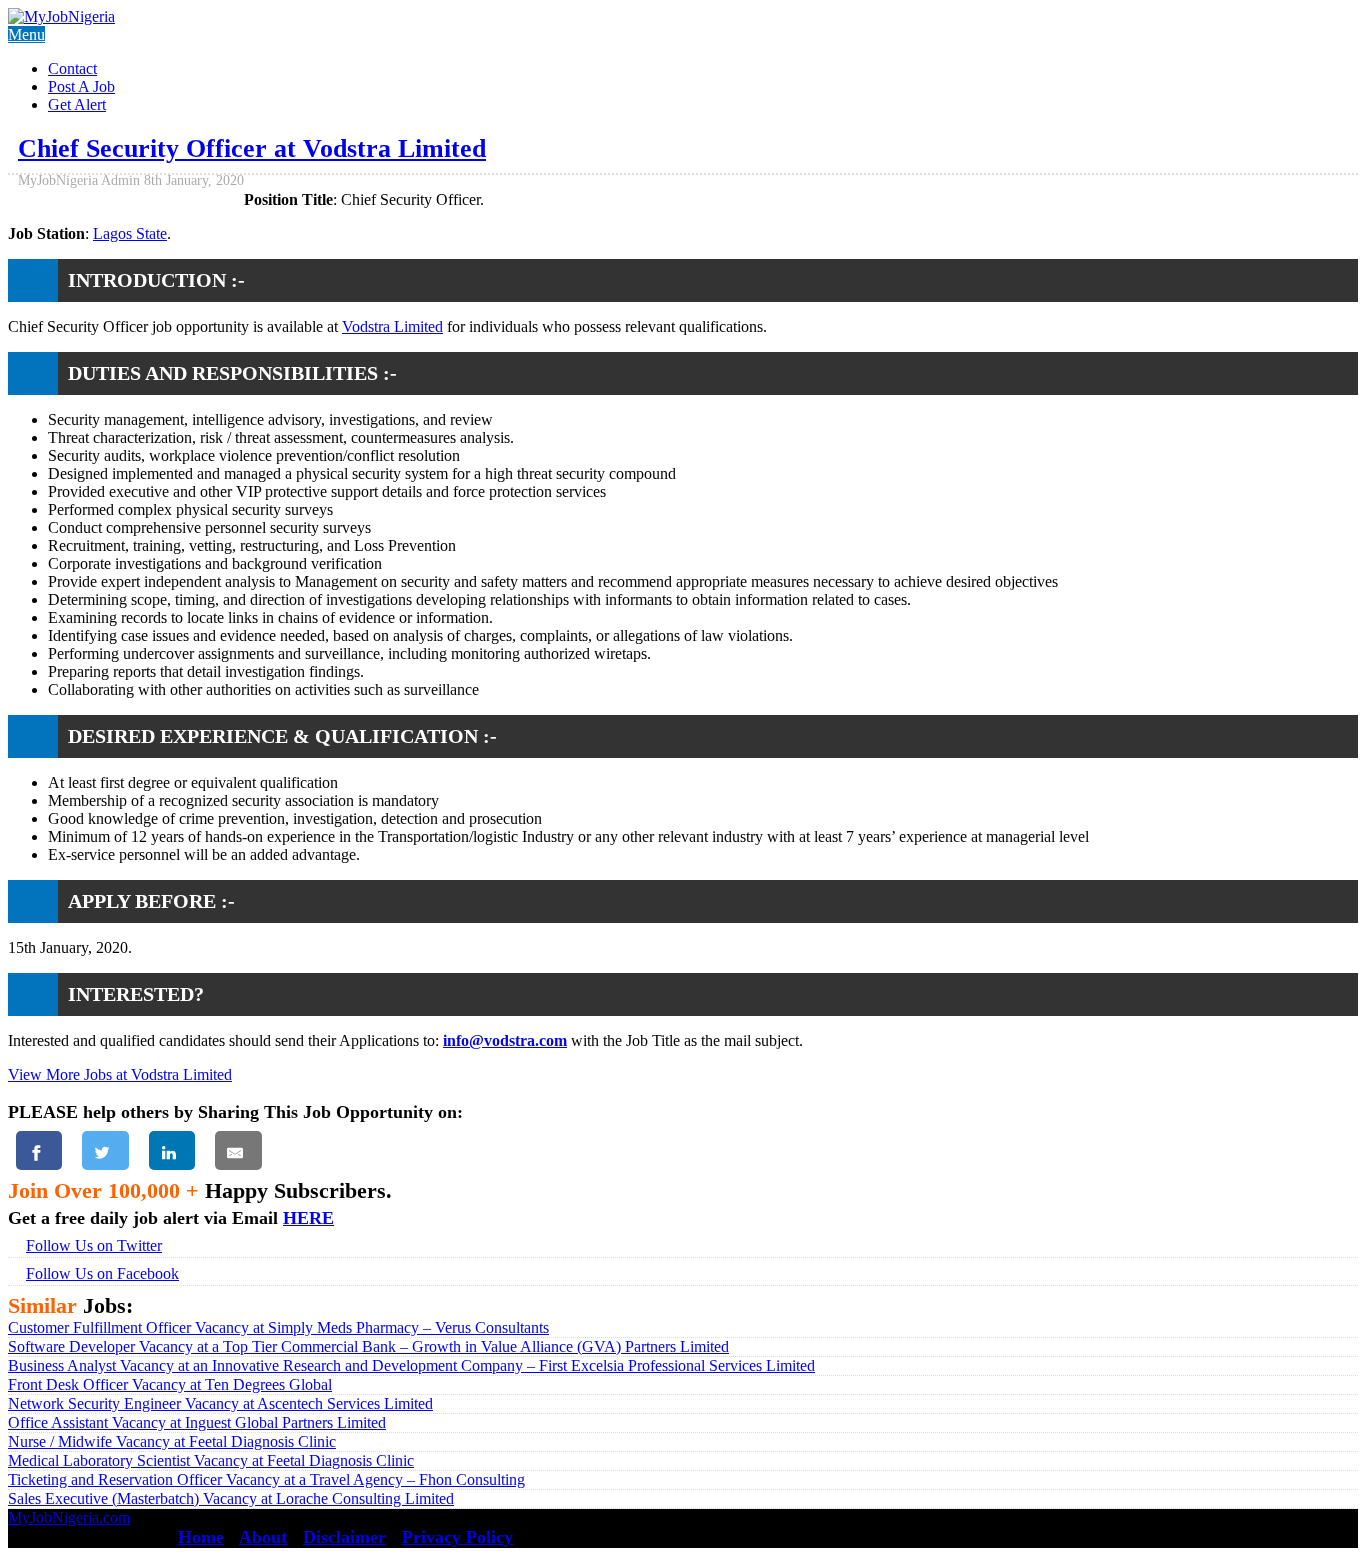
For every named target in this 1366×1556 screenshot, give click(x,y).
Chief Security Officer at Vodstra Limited (252, 148)
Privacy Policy (457, 1537)
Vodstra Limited (392, 326)
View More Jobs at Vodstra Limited (120, 1074)
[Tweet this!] (105, 1150)
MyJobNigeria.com (69, 1517)
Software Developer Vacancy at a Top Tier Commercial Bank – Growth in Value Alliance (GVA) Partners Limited (368, 1346)
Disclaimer (344, 1537)
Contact (72, 68)
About (263, 1537)
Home (201, 1537)
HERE (308, 1218)
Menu (26, 34)
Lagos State (130, 233)
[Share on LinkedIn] (172, 1150)
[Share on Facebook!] (39, 1150)
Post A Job (81, 86)
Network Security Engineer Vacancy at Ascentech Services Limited (220, 1403)
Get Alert (77, 104)
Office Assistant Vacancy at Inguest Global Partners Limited (197, 1422)
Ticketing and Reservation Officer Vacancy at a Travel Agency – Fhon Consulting (266, 1479)
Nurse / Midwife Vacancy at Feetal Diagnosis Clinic (172, 1441)
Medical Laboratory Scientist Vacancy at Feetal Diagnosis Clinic (211, 1460)
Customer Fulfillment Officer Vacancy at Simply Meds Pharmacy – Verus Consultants (278, 1327)
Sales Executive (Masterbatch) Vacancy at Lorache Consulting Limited (231, 1498)
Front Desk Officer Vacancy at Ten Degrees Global (170, 1384)
